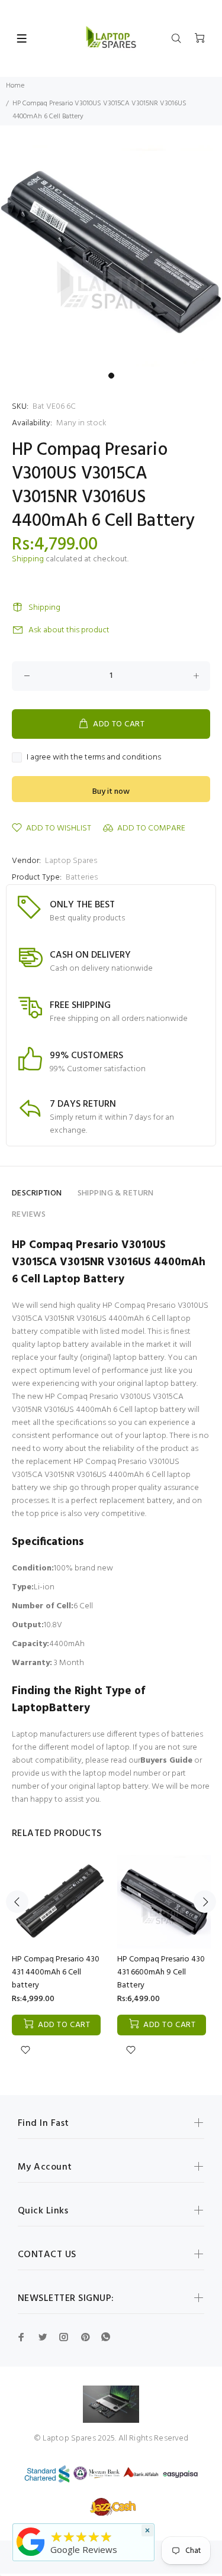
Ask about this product (69, 630)
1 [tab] (111, 376)
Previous (17, 1902)
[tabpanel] (111, 256)
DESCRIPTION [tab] (37, 1193)
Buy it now (111, 792)
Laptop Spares (71, 861)
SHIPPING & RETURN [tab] (116, 1193)
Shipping (28, 559)
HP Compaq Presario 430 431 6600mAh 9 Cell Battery (161, 1972)
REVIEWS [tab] (29, 1215)
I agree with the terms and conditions (94, 758)
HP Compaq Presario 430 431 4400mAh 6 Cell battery (56, 1972)
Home (15, 86)
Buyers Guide (166, 1761)
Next (205, 1902)
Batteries (82, 877)
